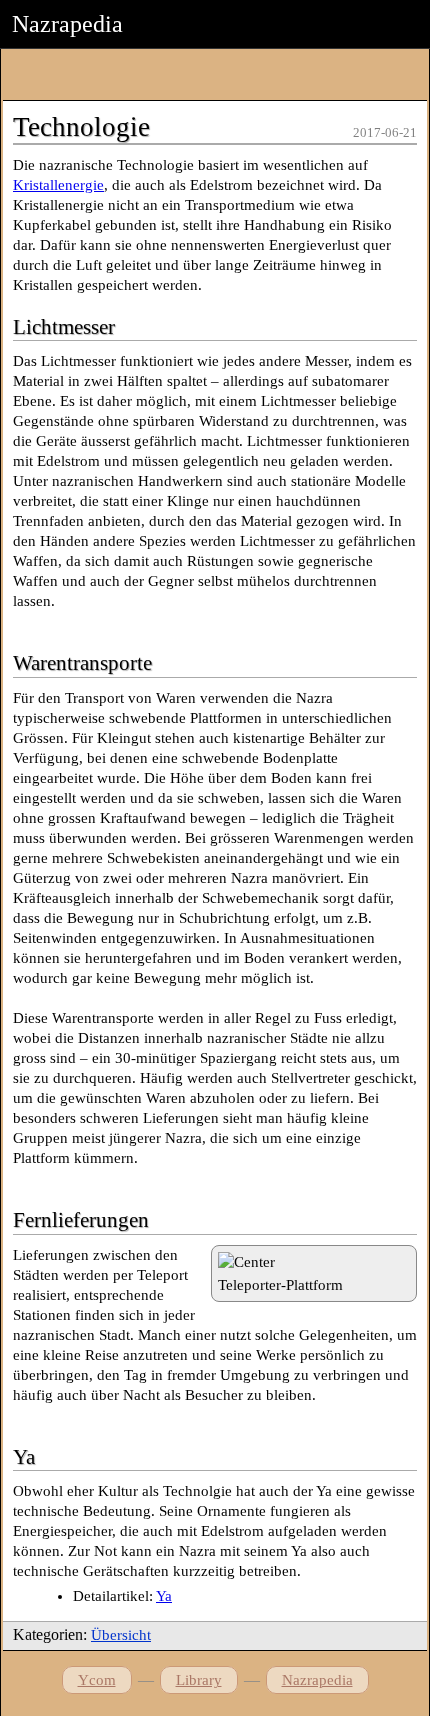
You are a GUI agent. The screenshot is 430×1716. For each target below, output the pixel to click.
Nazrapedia (317, 1680)
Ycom (97, 1680)
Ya (164, 1596)
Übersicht (121, 1635)
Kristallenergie (58, 185)
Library (199, 1680)
